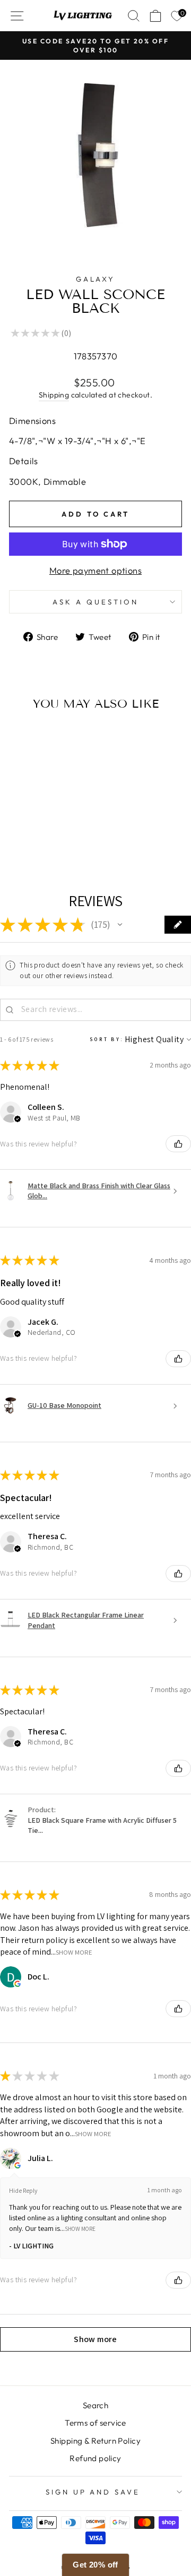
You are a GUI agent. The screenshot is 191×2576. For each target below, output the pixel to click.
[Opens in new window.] (18, 1984)
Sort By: (107, 1039)
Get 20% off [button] (95, 2565)
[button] (120, 925)
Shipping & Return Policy (95, 2441)
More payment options (95, 570)
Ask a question (95, 602)
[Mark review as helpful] (178, 1144)
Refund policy (95, 2458)
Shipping (54, 395)
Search (95, 2405)
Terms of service (95, 2423)
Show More (74, 1952)
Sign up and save (93, 2492)
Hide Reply (23, 2190)
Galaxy (96, 279)
